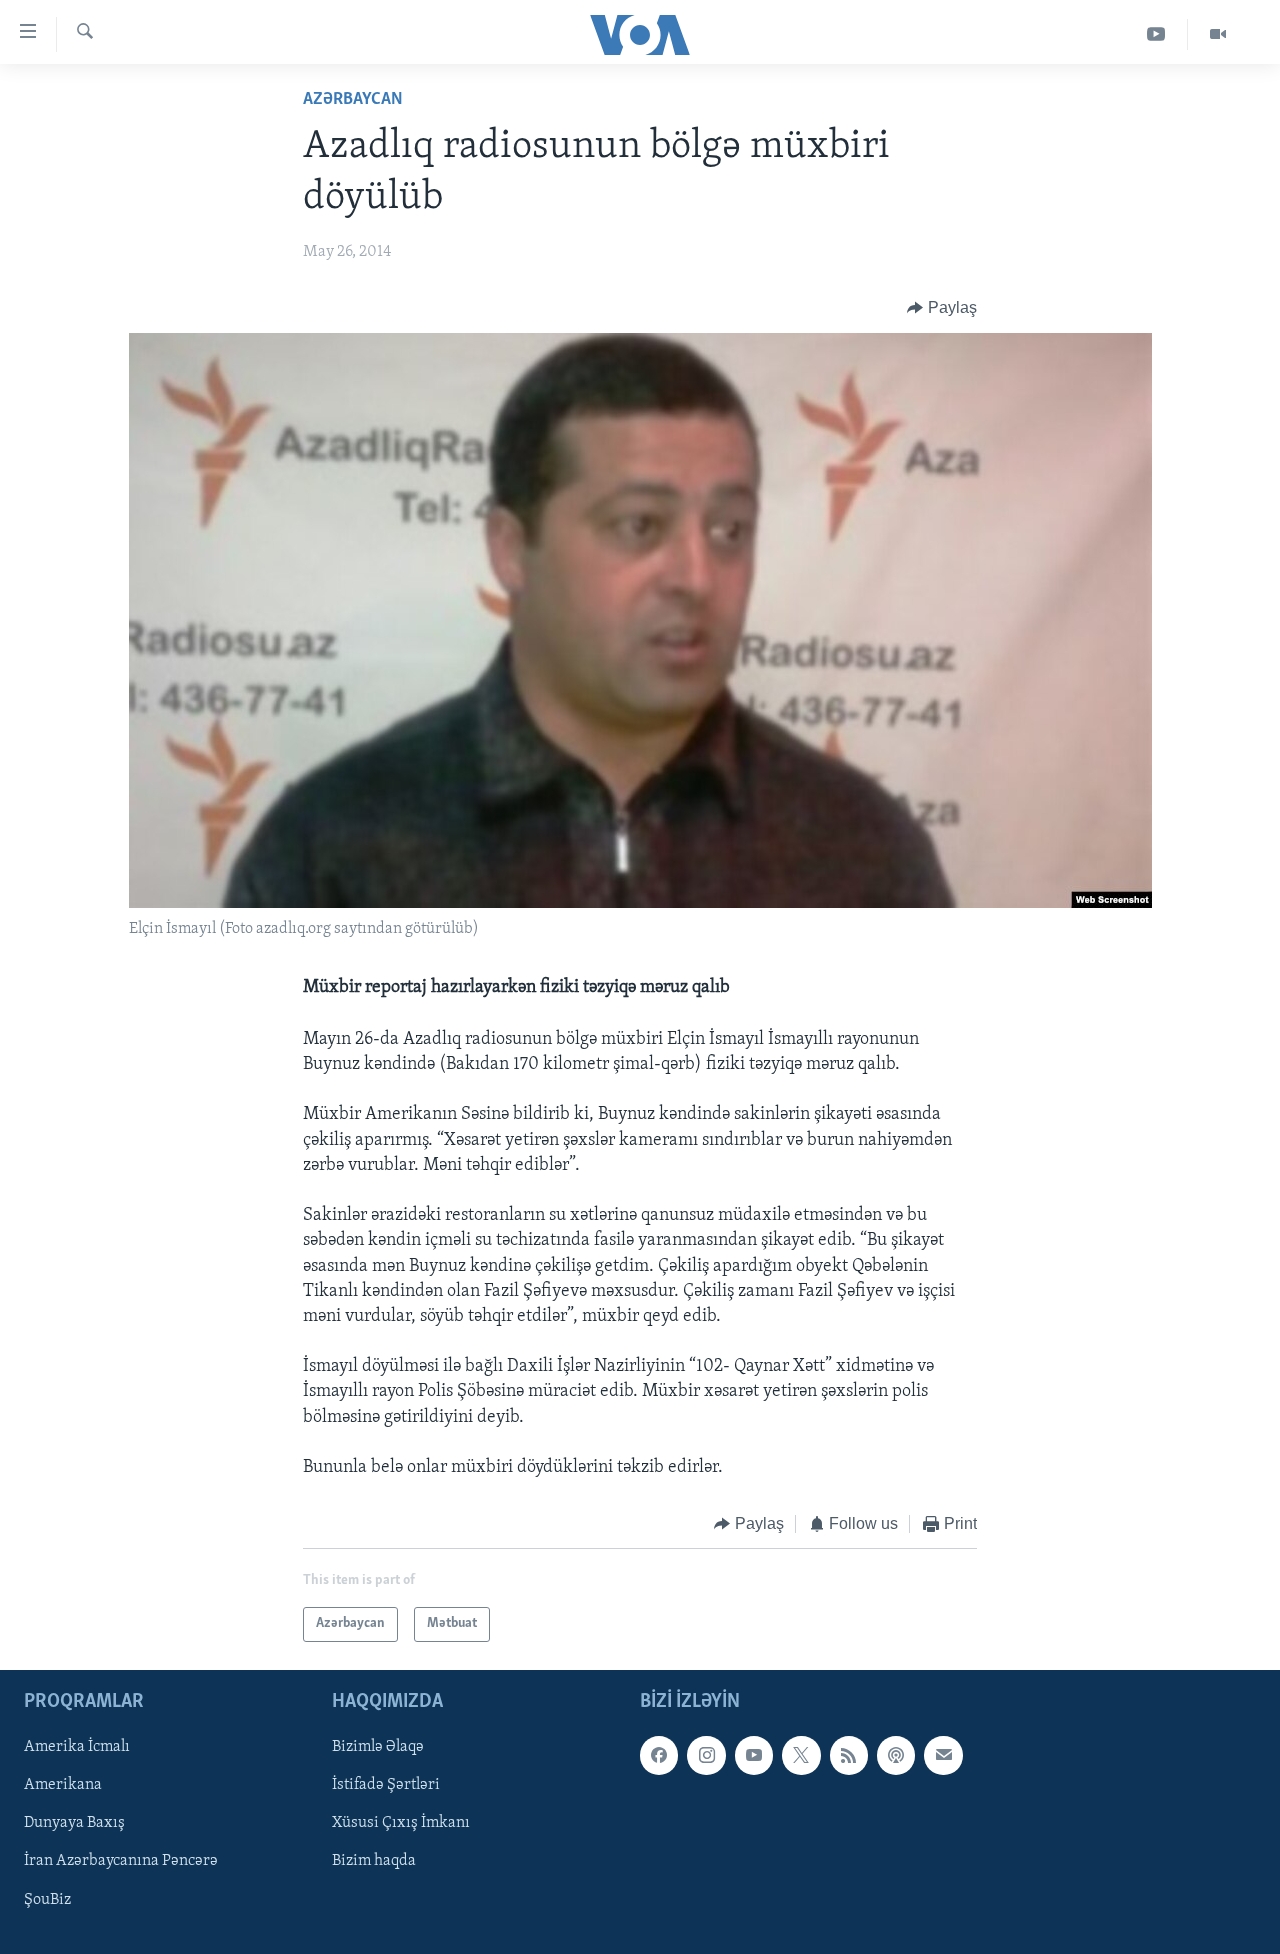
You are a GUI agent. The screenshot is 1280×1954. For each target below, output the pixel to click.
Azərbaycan (353, 100)
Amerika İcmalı (77, 1747)
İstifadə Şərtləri (386, 1785)
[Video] (1218, 34)
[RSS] (849, 1755)
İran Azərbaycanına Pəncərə (121, 1861)
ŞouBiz (47, 1899)
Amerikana (63, 1785)
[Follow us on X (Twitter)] (801, 1755)
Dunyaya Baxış (74, 1823)
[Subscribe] (943, 1755)
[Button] (942, 308)
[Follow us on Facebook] (659, 1755)
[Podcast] (896, 1755)
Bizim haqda (374, 1861)
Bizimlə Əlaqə (378, 1747)
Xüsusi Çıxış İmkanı (401, 1823)
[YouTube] (1156, 34)
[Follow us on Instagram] (706, 1755)
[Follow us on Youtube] (754, 1755)
